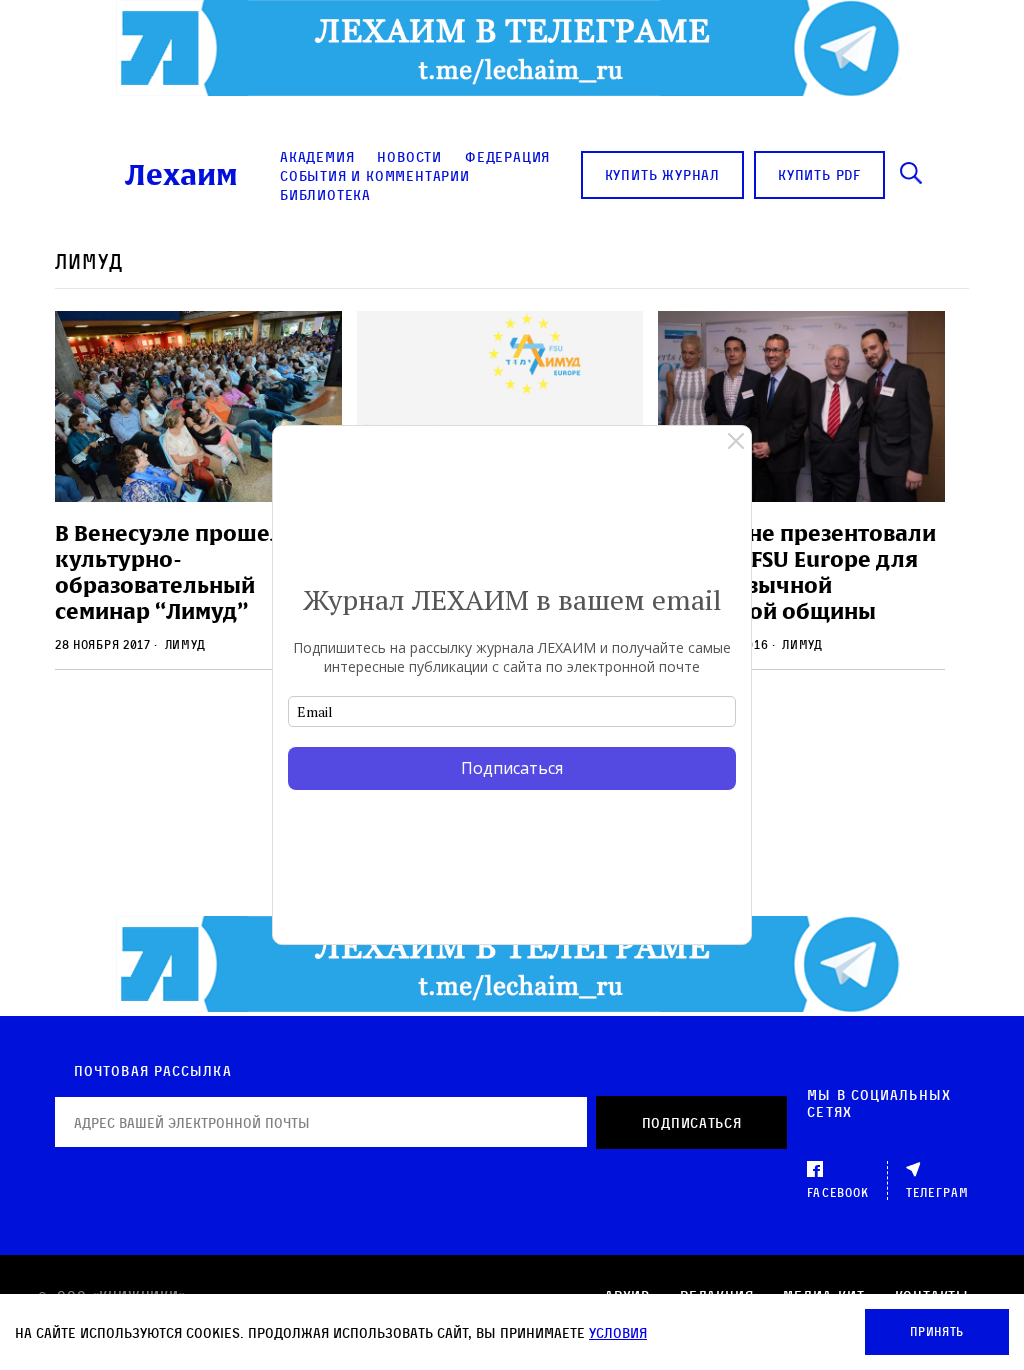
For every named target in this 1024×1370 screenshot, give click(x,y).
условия (618, 1332)
